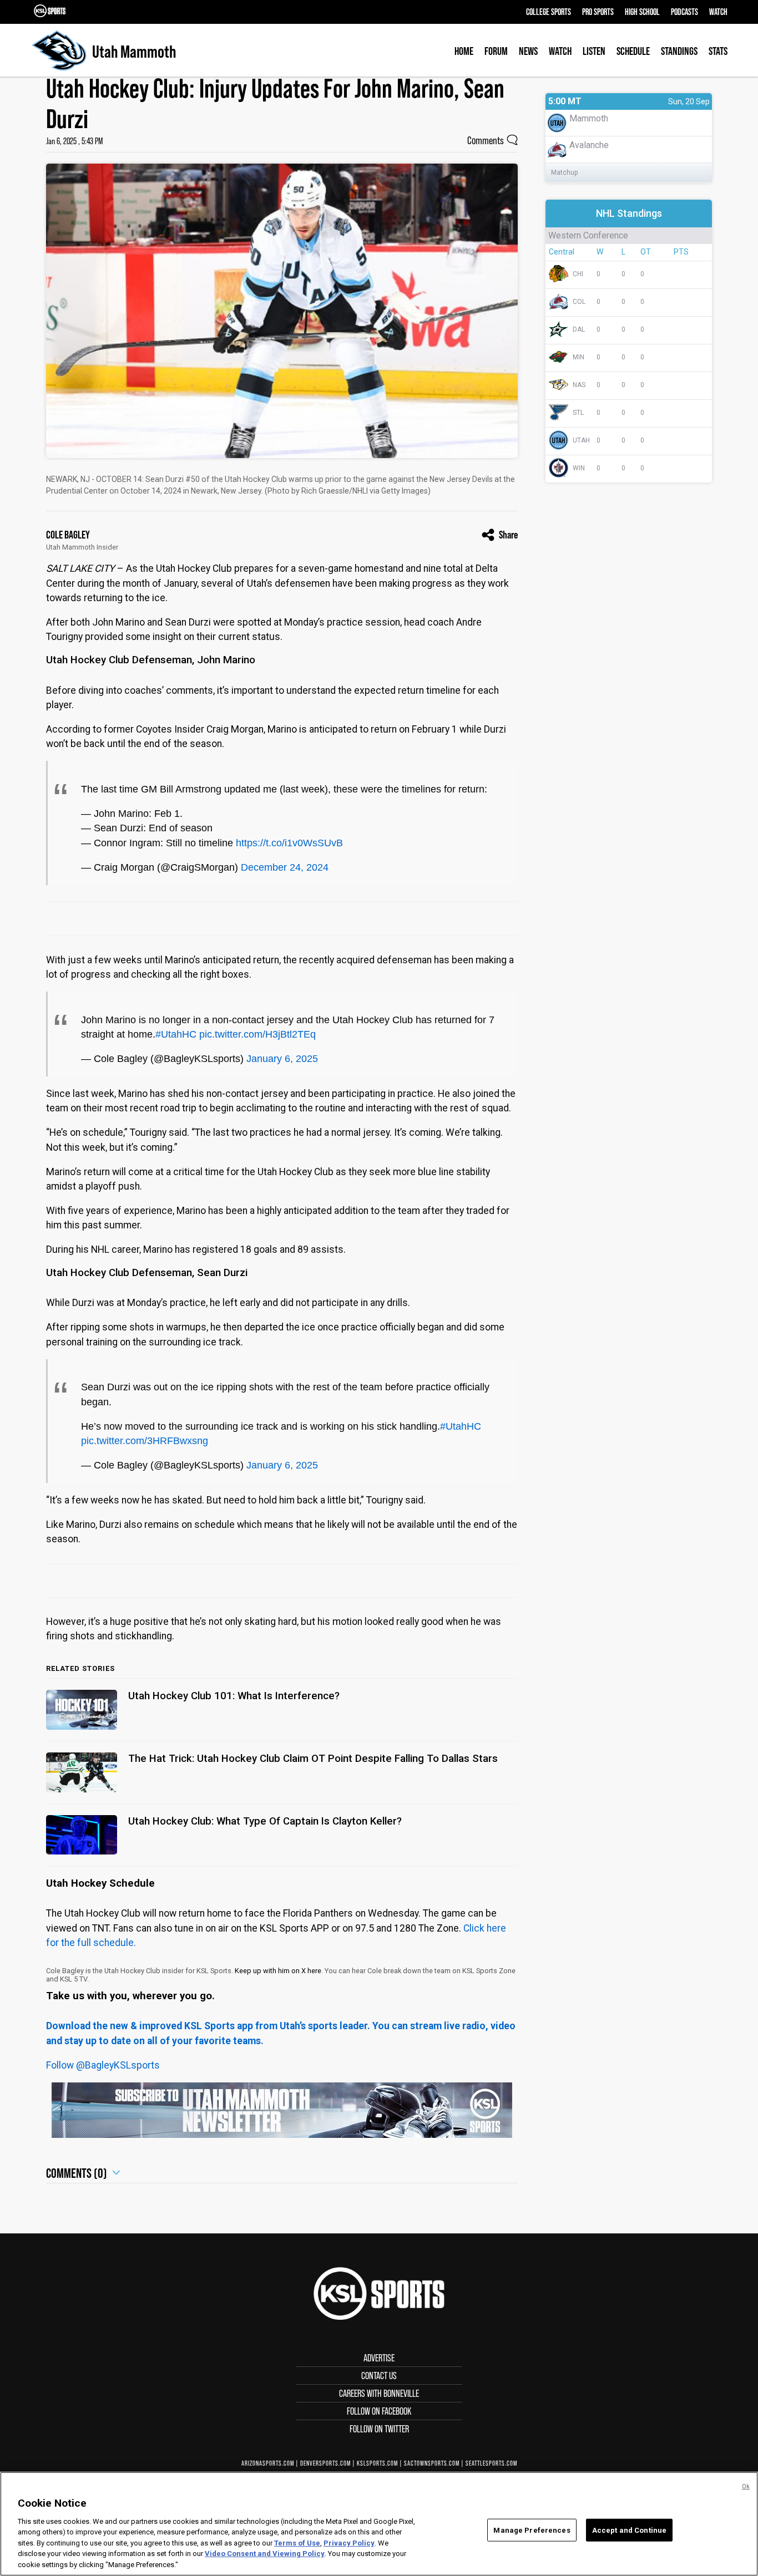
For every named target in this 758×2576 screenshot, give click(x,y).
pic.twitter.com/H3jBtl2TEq (257, 1034)
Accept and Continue (629, 2530)
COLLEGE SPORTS (549, 12)
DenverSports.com (325, 2463)
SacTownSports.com (432, 2463)
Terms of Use (297, 2543)
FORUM (496, 51)
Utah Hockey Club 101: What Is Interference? (234, 1696)
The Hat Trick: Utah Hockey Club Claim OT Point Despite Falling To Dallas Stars (313, 1759)
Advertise (379, 2358)
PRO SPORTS (598, 12)
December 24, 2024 (285, 867)
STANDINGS (679, 51)
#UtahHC (176, 1034)
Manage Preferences (532, 2530)
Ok (746, 2486)
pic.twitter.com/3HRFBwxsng (145, 1441)
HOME (464, 51)
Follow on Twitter (379, 2429)
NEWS (528, 51)
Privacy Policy (349, 2543)
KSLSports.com (377, 2463)
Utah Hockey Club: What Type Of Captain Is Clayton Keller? (265, 1821)
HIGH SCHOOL (642, 12)
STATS (718, 51)
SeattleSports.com (491, 2463)
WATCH (718, 12)
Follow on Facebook (379, 2411)
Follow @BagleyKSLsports (103, 2065)
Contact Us (379, 2376)
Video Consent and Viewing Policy (265, 2554)
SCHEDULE (633, 51)
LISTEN (594, 51)
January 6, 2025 (282, 1059)
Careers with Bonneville (379, 2393)
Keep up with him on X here (278, 1971)
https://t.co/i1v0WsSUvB (289, 843)
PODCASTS (684, 12)
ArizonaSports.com (268, 2463)
